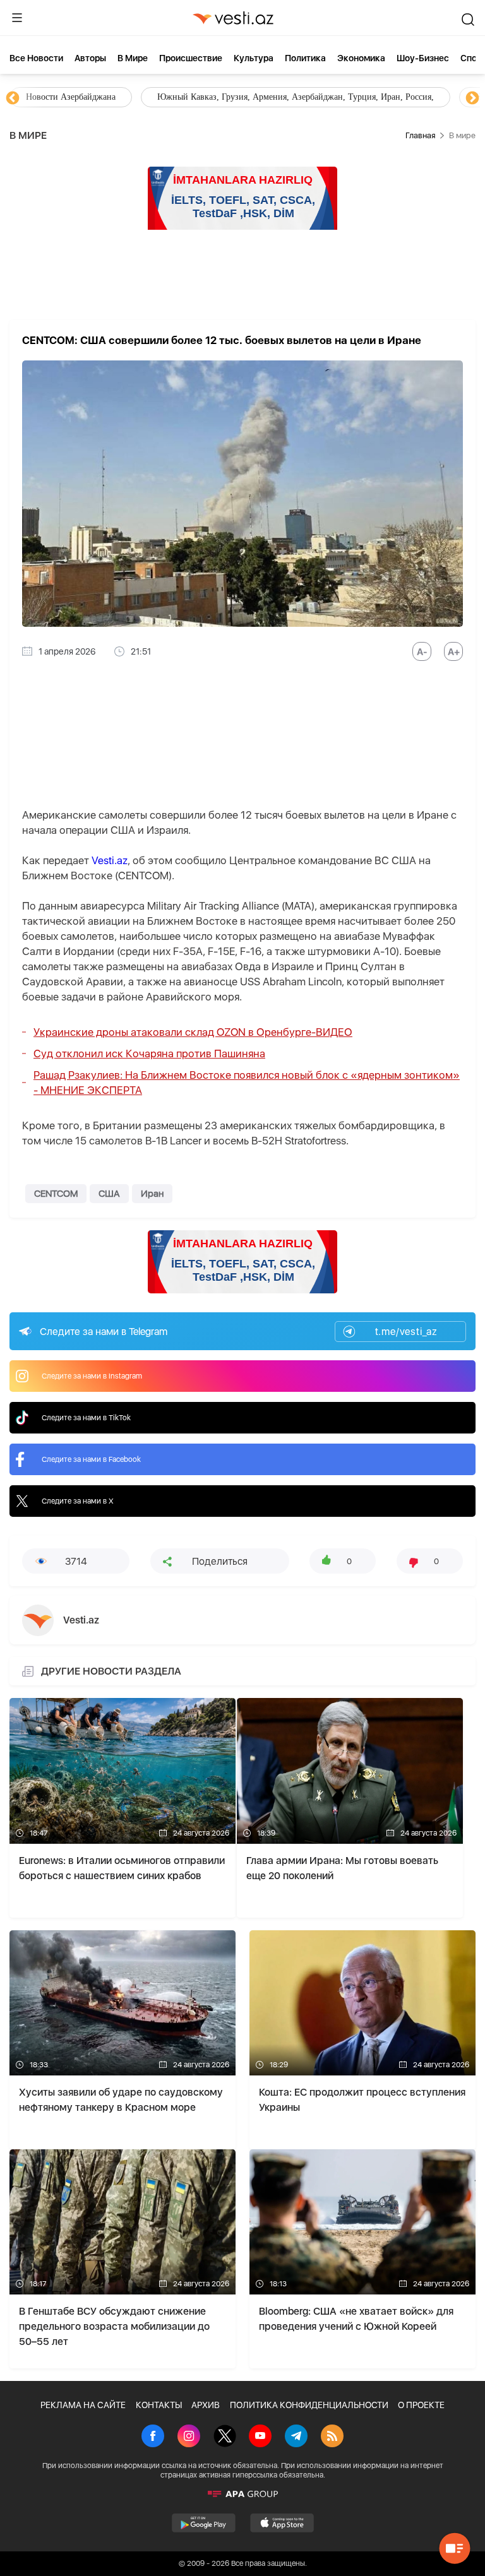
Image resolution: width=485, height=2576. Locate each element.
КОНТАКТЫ (159, 2405)
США (109, 1194)
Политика (305, 58)
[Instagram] (189, 2437)
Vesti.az (110, 860)
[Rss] (332, 2437)
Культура (254, 58)
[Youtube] (260, 2437)
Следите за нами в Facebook (91, 1459)
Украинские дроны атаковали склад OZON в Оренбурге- (193, 1032)
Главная (420, 135)
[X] (225, 2437)
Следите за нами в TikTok (86, 1418)
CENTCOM (56, 1194)
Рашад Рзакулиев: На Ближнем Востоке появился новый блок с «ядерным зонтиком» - (247, 1083)
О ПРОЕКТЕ (421, 2405)
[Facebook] (153, 2437)
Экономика (361, 58)
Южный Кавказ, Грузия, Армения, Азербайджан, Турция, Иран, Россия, (296, 97)
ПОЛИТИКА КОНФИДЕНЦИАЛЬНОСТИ (309, 2405)
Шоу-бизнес (423, 58)
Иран (152, 1194)
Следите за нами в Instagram (92, 1376)
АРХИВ (206, 2405)
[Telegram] (296, 2437)
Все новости (36, 58)
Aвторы (90, 58)
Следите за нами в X (78, 1501)
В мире (133, 58)
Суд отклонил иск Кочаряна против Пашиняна (149, 1054)
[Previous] (13, 98)
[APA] (242, 2494)
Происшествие (191, 58)
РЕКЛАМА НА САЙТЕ (83, 2405)
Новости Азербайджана (71, 97)
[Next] (472, 98)
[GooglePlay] (204, 2523)
